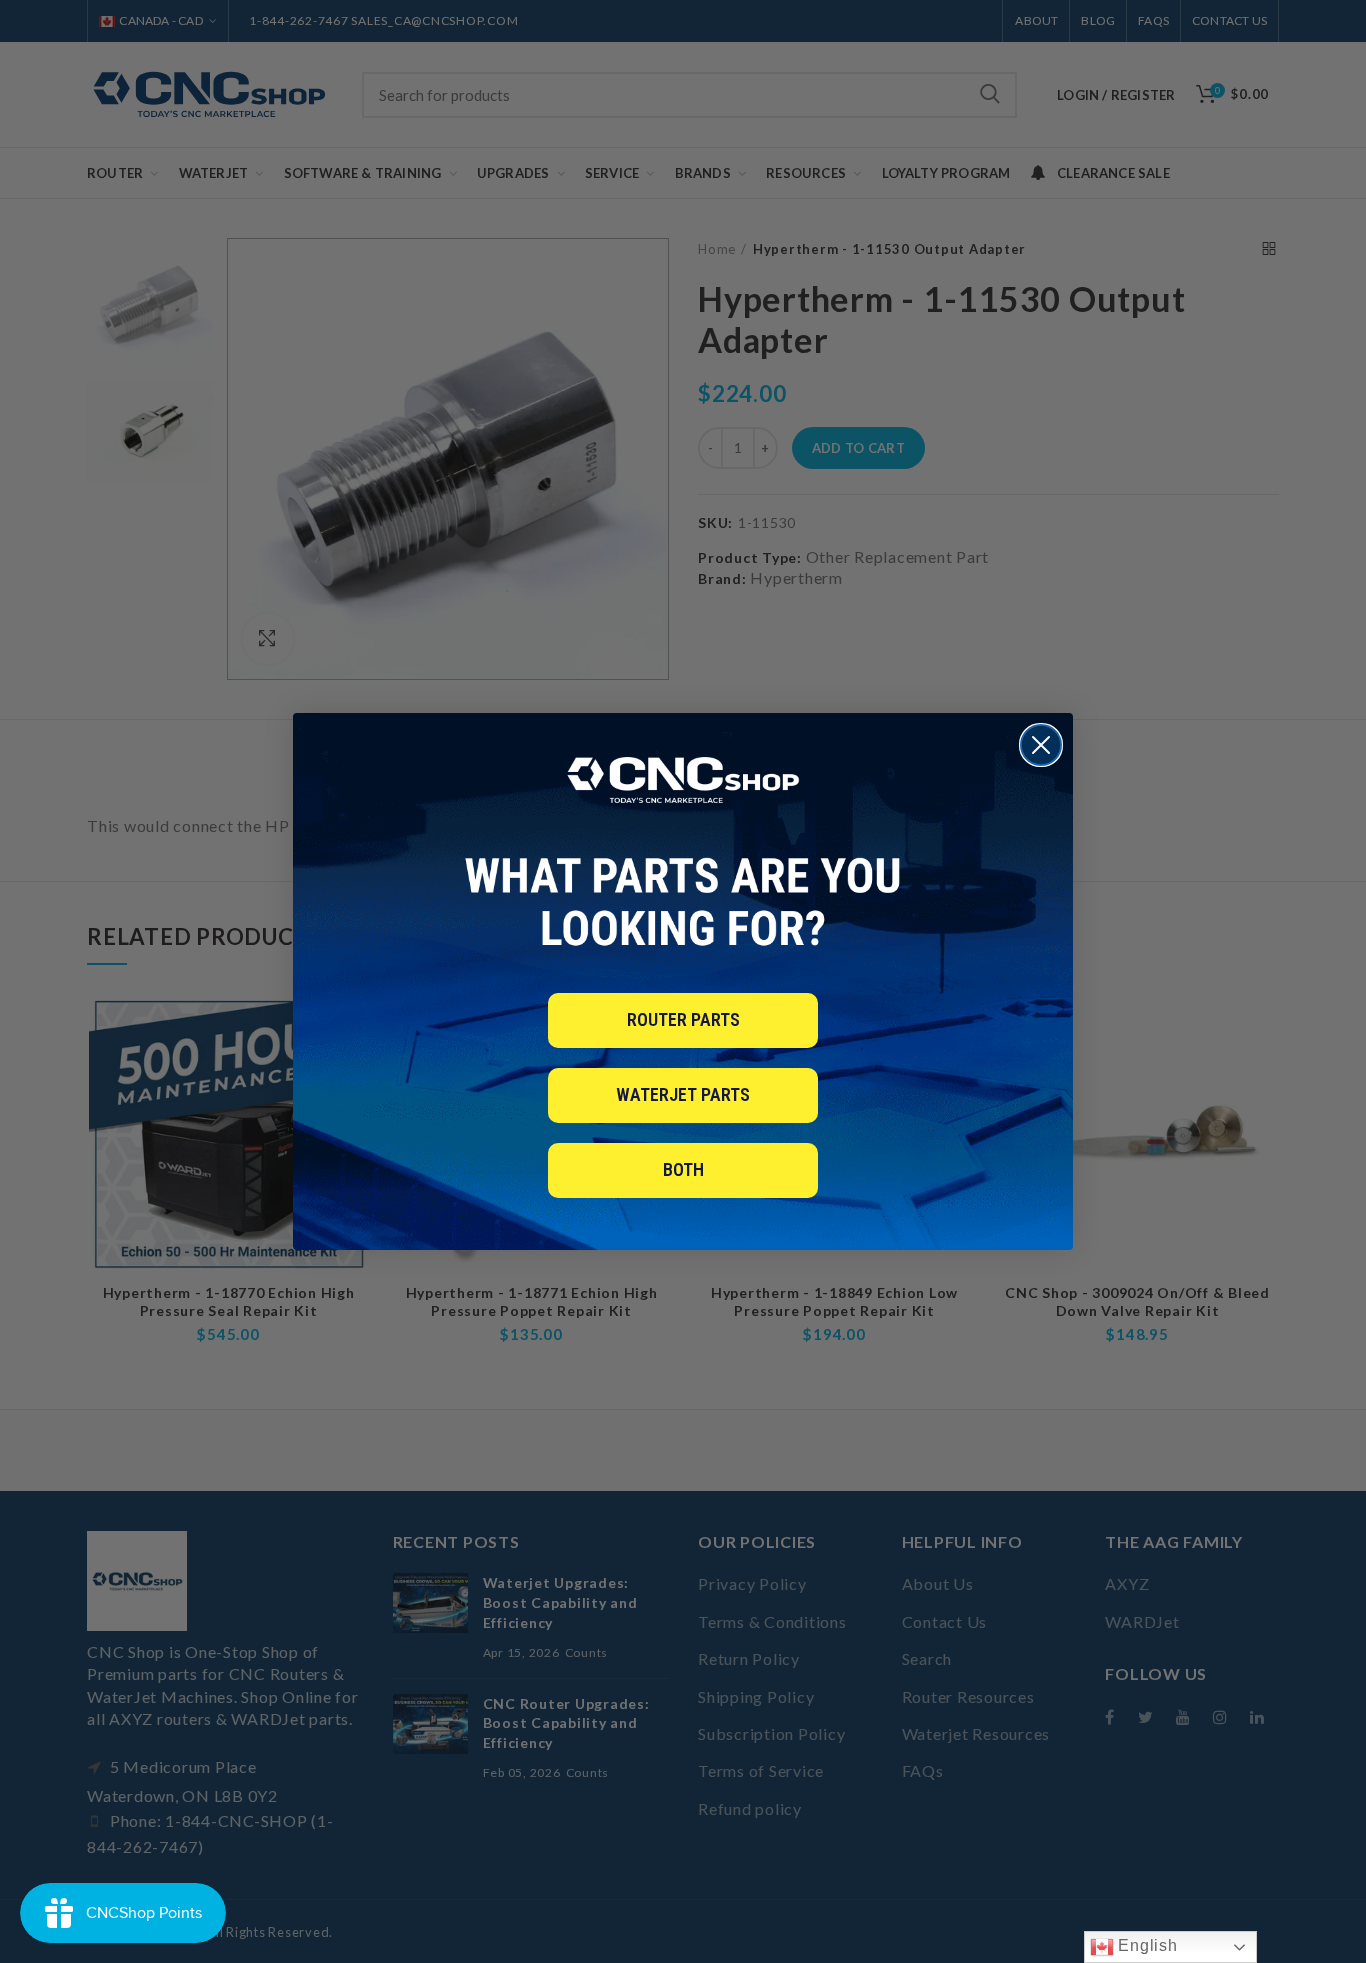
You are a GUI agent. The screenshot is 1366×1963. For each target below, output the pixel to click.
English (1146, 1945)
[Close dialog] (1041, 745)
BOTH (683, 1169)
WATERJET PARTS (683, 1094)
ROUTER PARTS (683, 1019)
